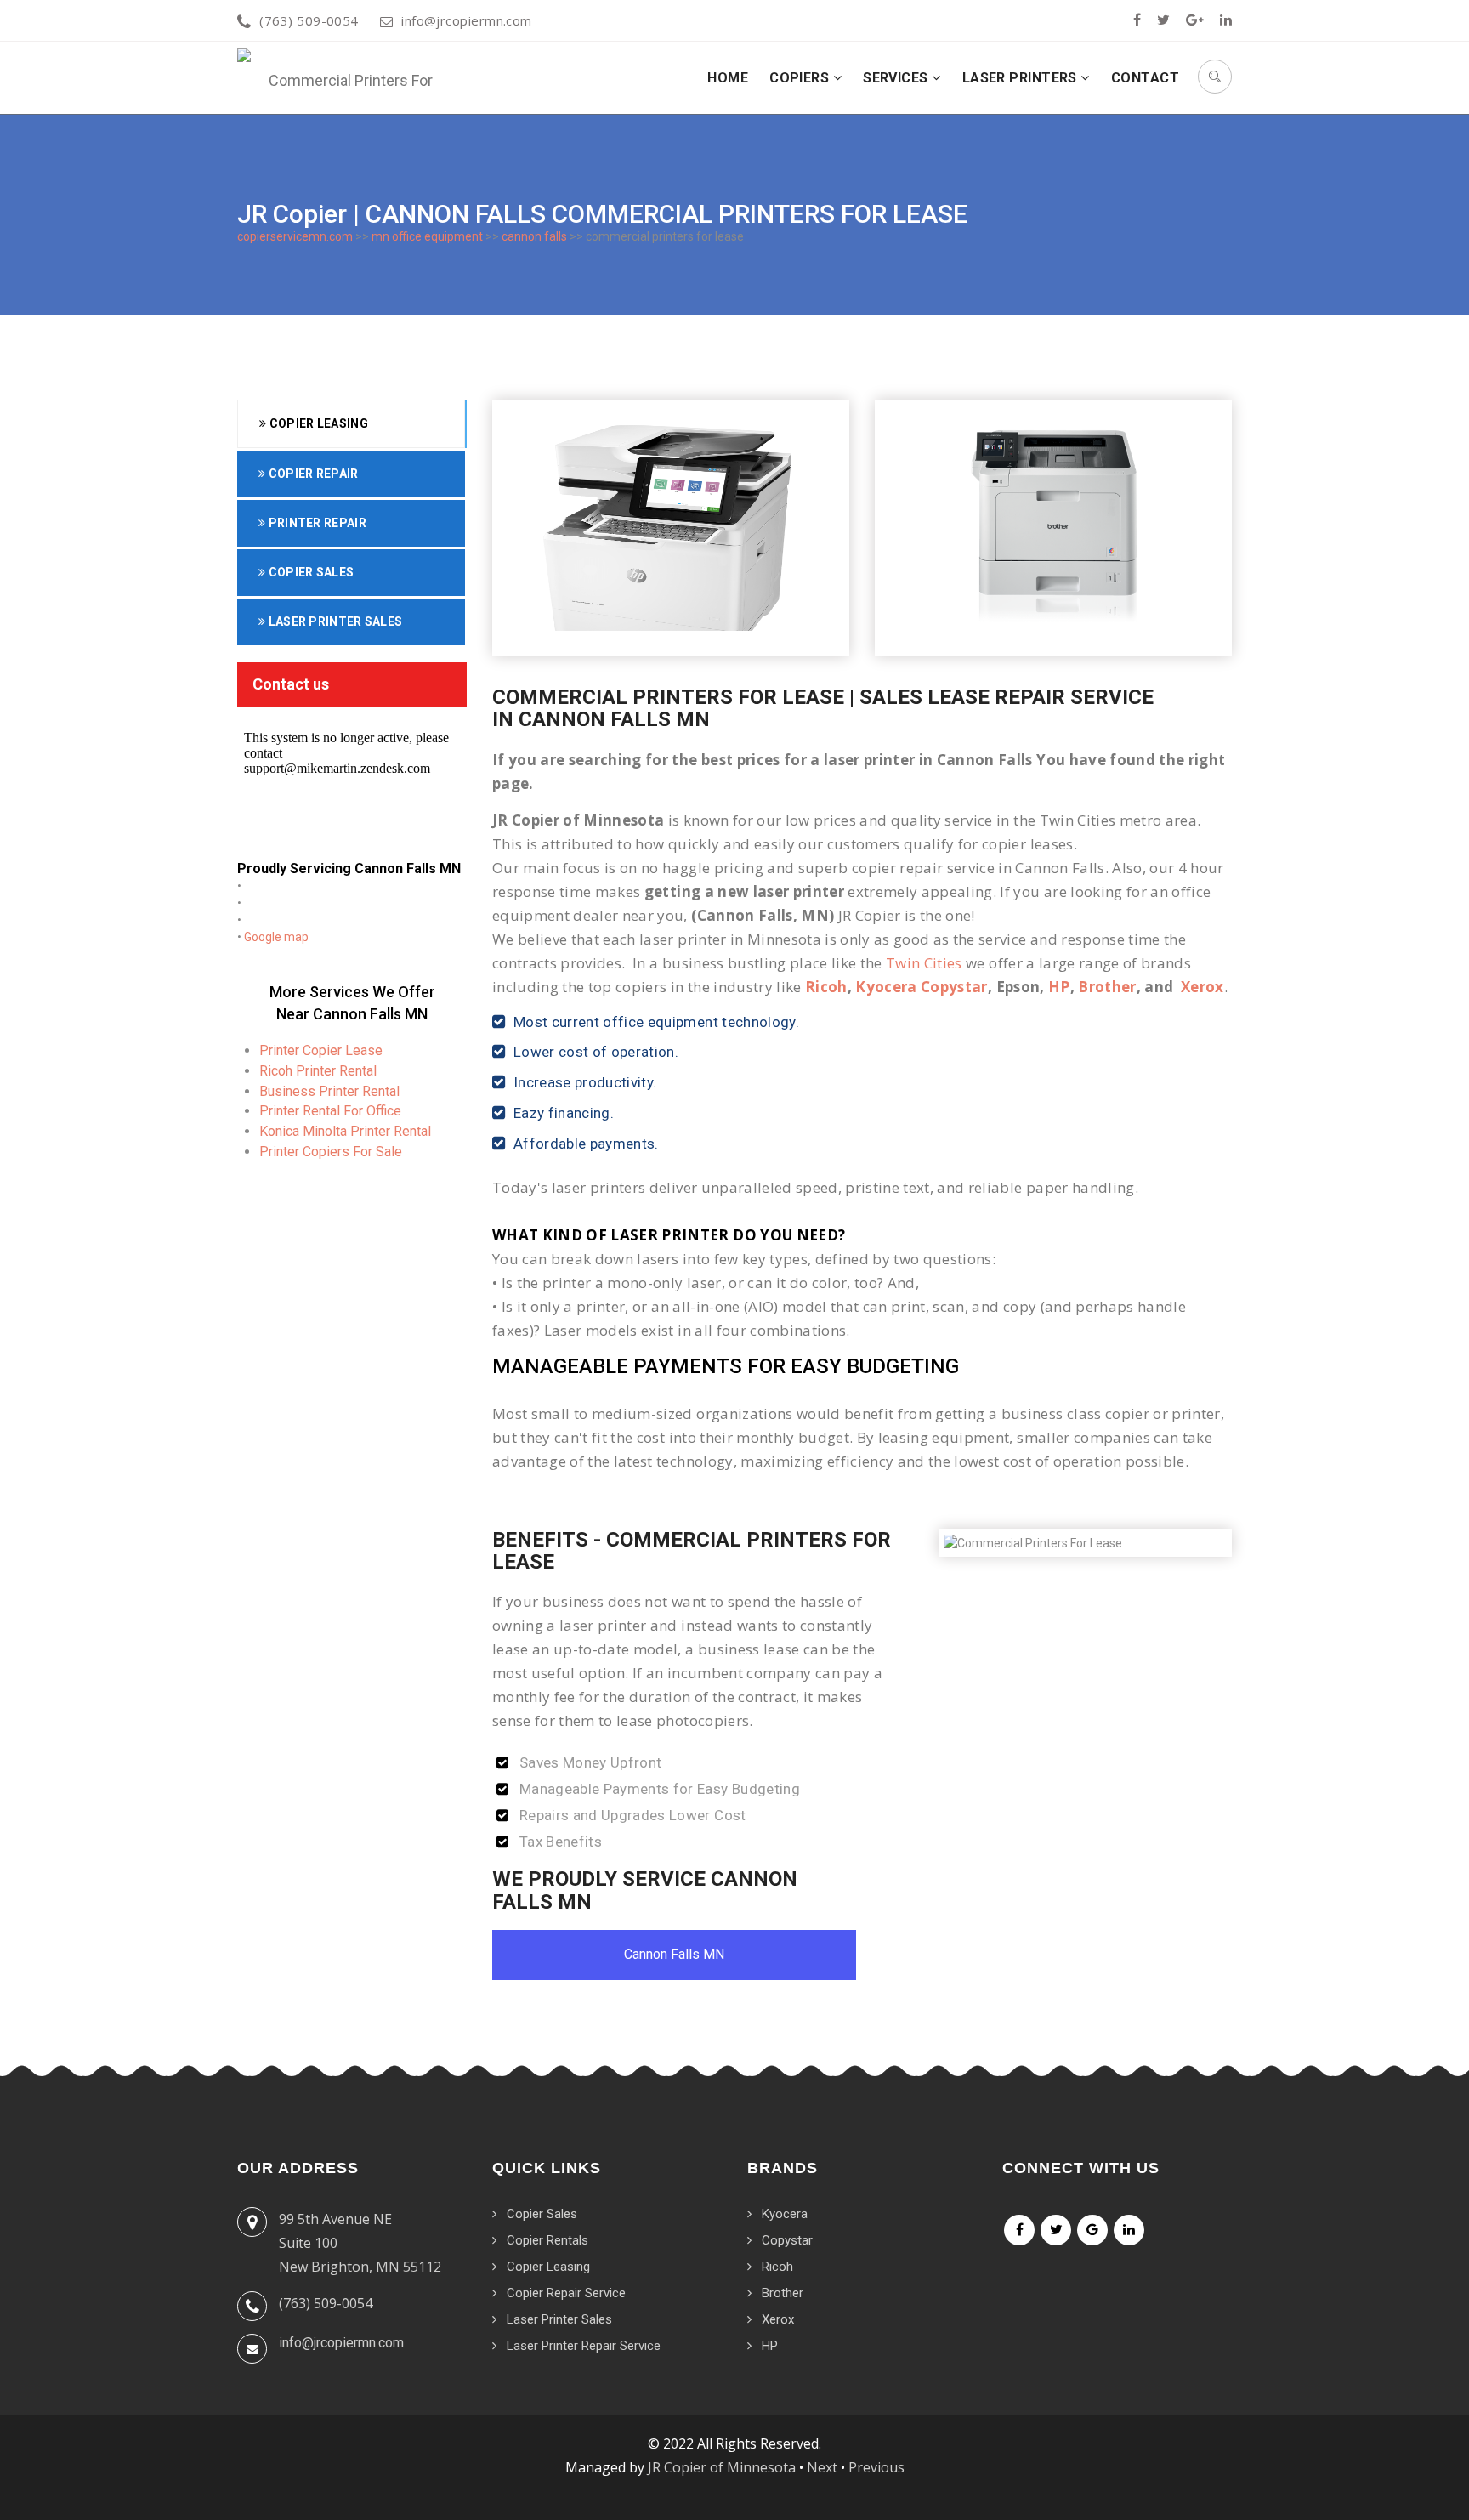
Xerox (1202, 987)
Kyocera (785, 2214)
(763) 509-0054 (309, 20)
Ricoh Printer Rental (318, 1071)
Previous (876, 2467)
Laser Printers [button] (1022, 78)
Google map (276, 937)
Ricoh (826, 987)
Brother (1107, 987)
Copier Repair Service (566, 2293)
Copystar (787, 2240)
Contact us (291, 684)
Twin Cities (924, 963)
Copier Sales (309, 572)
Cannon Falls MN (674, 1954)
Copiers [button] (801, 78)
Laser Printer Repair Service (584, 2346)
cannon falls (534, 236)
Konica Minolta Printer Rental (345, 1131)
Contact (1145, 78)
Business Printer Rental (329, 1091)
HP (1059, 987)
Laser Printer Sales (334, 621)
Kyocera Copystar (921, 987)
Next (822, 2467)
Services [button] (897, 78)
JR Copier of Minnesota (722, 2467)
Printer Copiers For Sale (331, 1152)
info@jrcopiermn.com (467, 20)
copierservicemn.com (295, 236)
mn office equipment (427, 236)
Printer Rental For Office (330, 1111)
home (728, 78)
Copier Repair (312, 474)
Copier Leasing (317, 423)
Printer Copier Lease (321, 1050)
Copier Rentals (547, 2240)
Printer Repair (316, 523)
